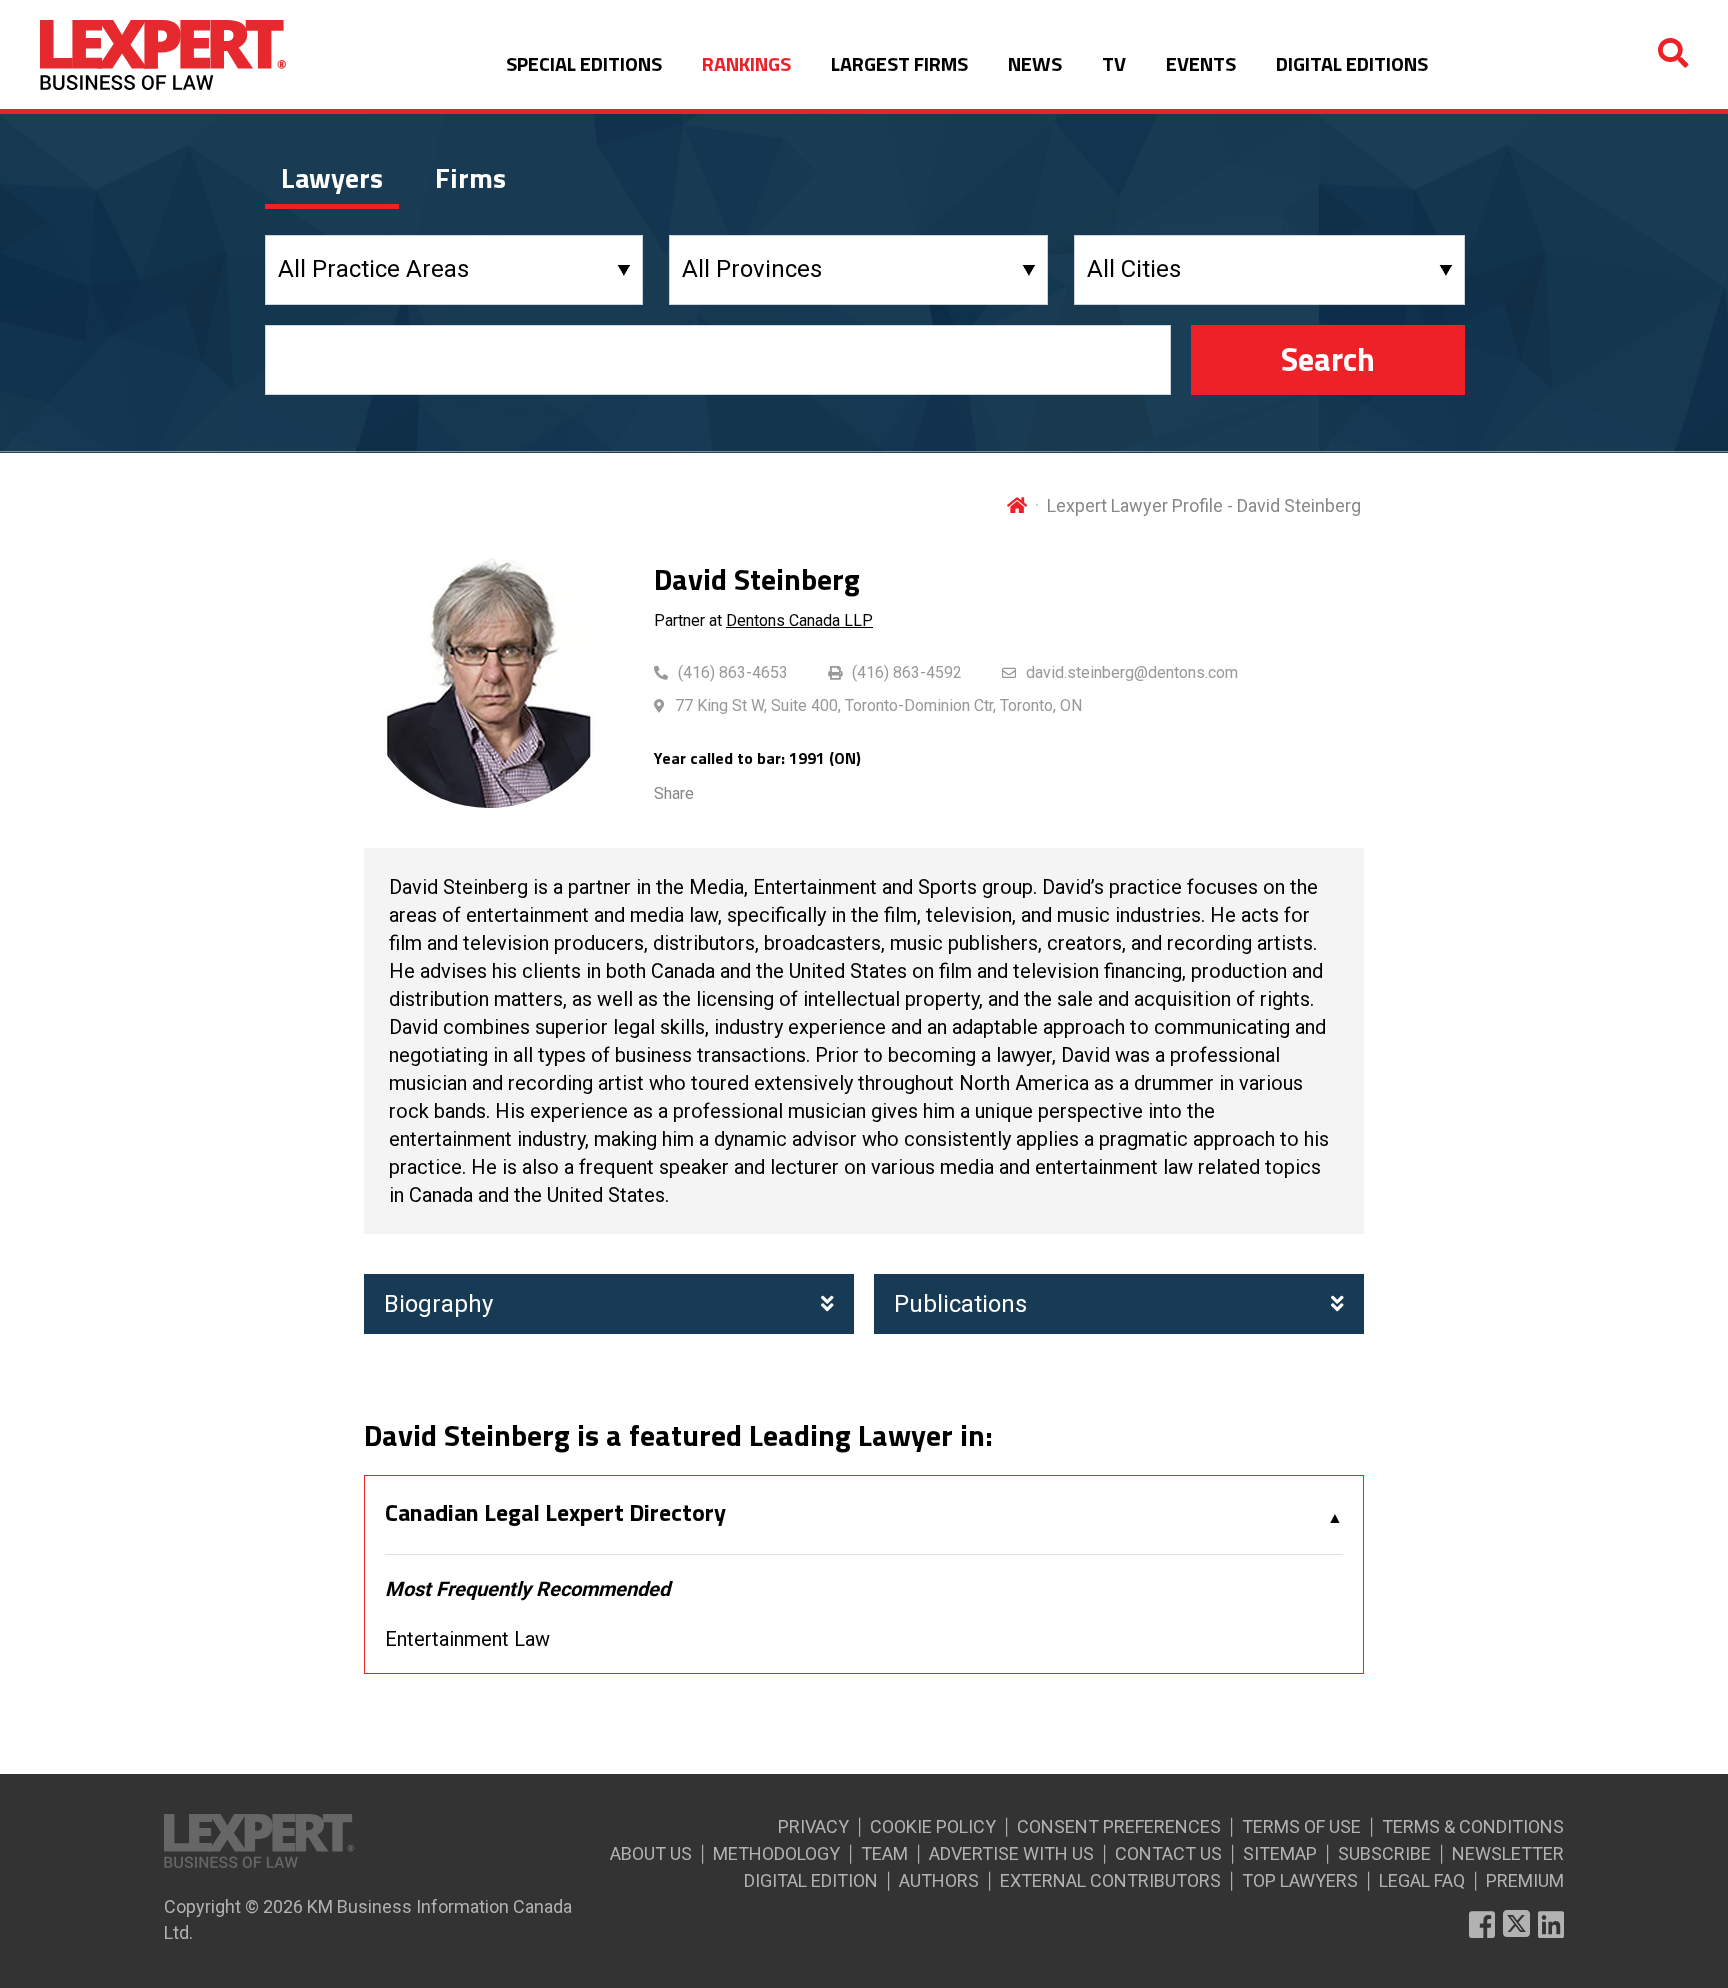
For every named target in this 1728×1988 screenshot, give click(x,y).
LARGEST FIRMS (899, 63)
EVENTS (1201, 63)
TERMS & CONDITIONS (1473, 1826)
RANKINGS (746, 63)
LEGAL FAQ (1422, 1880)
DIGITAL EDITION (811, 1880)
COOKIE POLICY (933, 1826)
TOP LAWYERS (1300, 1880)
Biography (438, 1304)
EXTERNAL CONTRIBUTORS (1110, 1880)
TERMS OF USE (1301, 1826)
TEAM (884, 1853)
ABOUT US (651, 1853)
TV (1114, 63)
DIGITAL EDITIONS (1352, 63)
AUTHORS (939, 1880)
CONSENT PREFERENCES (1119, 1826)
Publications (960, 1304)
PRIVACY (813, 1826)
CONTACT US (1168, 1853)
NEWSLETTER (1508, 1853)
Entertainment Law (467, 1639)
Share (674, 793)
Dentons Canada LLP (799, 620)
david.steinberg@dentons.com (1132, 672)
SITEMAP (1280, 1853)
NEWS (1035, 63)
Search (1328, 359)
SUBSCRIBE (1384, 1853)
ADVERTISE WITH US (1011, 1853)
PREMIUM (1525, 1880)
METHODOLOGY (776, 1853)
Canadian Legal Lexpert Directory (555, 1513)
